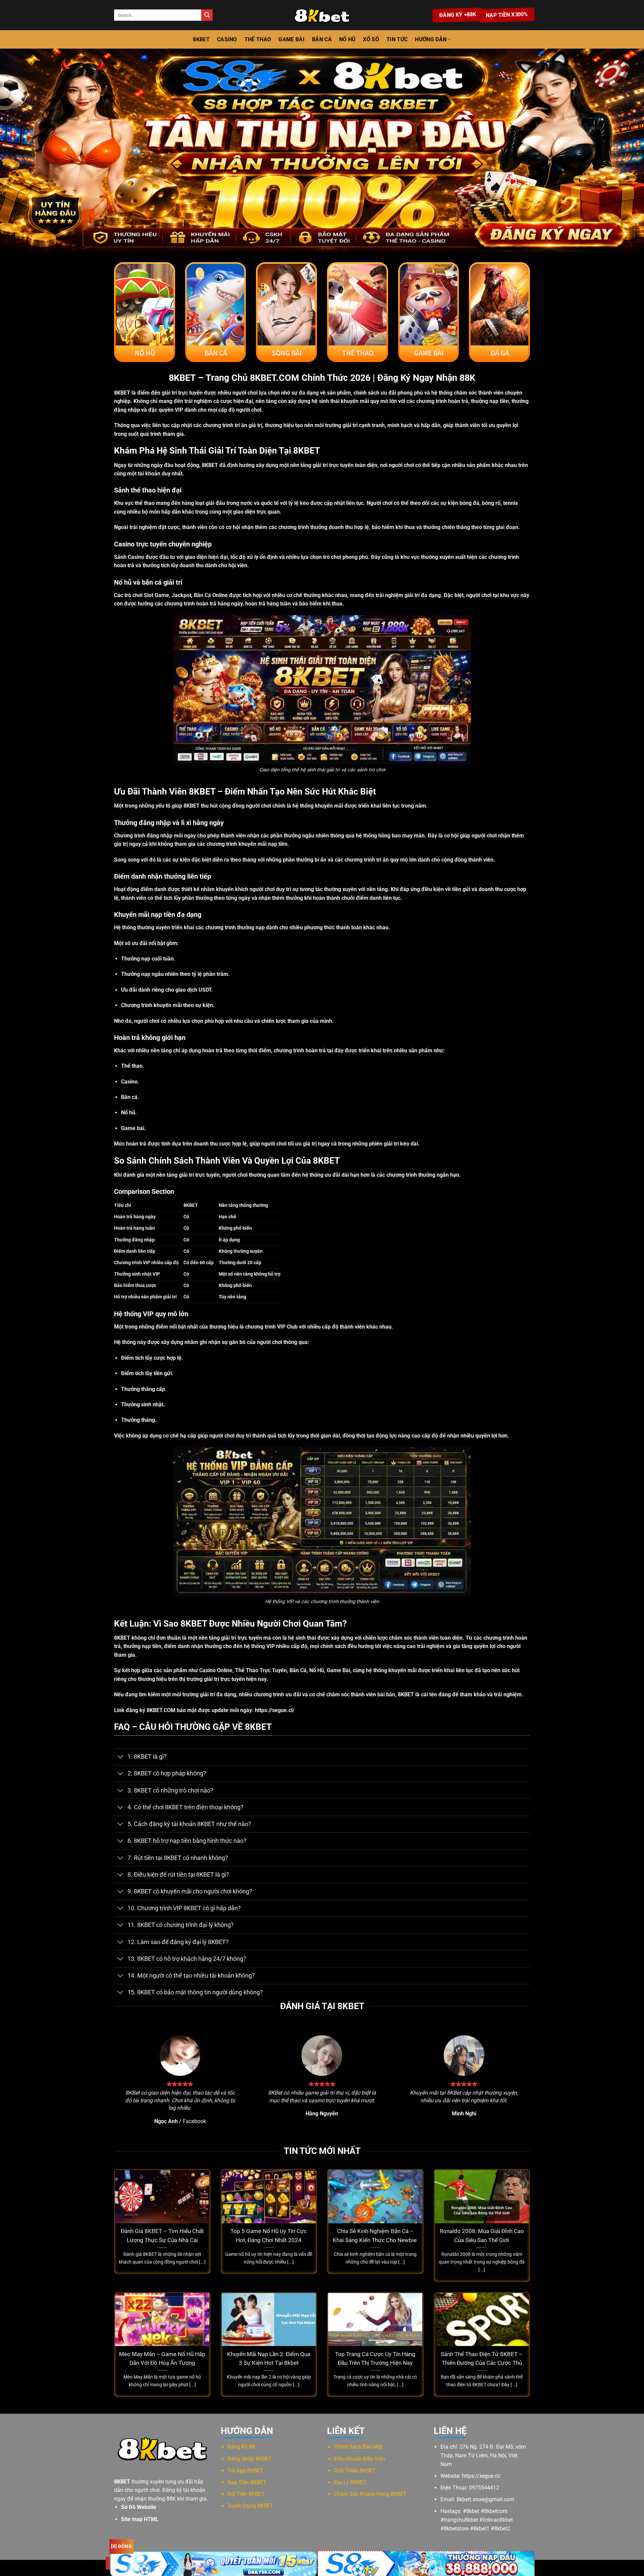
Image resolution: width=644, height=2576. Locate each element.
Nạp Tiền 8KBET (247, 2482)
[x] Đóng (121, 2546)
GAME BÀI (291, 39)
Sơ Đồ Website (139, 2507)
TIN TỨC (397, 39)
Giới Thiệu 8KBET (355, 2471)
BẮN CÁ (322, 39)
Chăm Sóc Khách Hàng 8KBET (370, 2494)
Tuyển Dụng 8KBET (250, 2506)
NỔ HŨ (347, 39)
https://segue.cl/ (275, 1710)
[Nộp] (207, 15)
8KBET (201, 39)
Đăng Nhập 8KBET (250, 2459)
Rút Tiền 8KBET (246, 2494)
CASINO (227, 39)
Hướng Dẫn (431, 39)
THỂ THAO (258, 39)
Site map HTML (140, 2519)
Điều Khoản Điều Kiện (360, 2459)
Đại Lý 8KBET (350, 2482)
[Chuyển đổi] (121, 1758)
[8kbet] (322, 15)
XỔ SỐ (371, 39)
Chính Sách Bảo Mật (358, 2447)
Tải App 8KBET (245, 2471)
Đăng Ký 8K (241, 2447)
